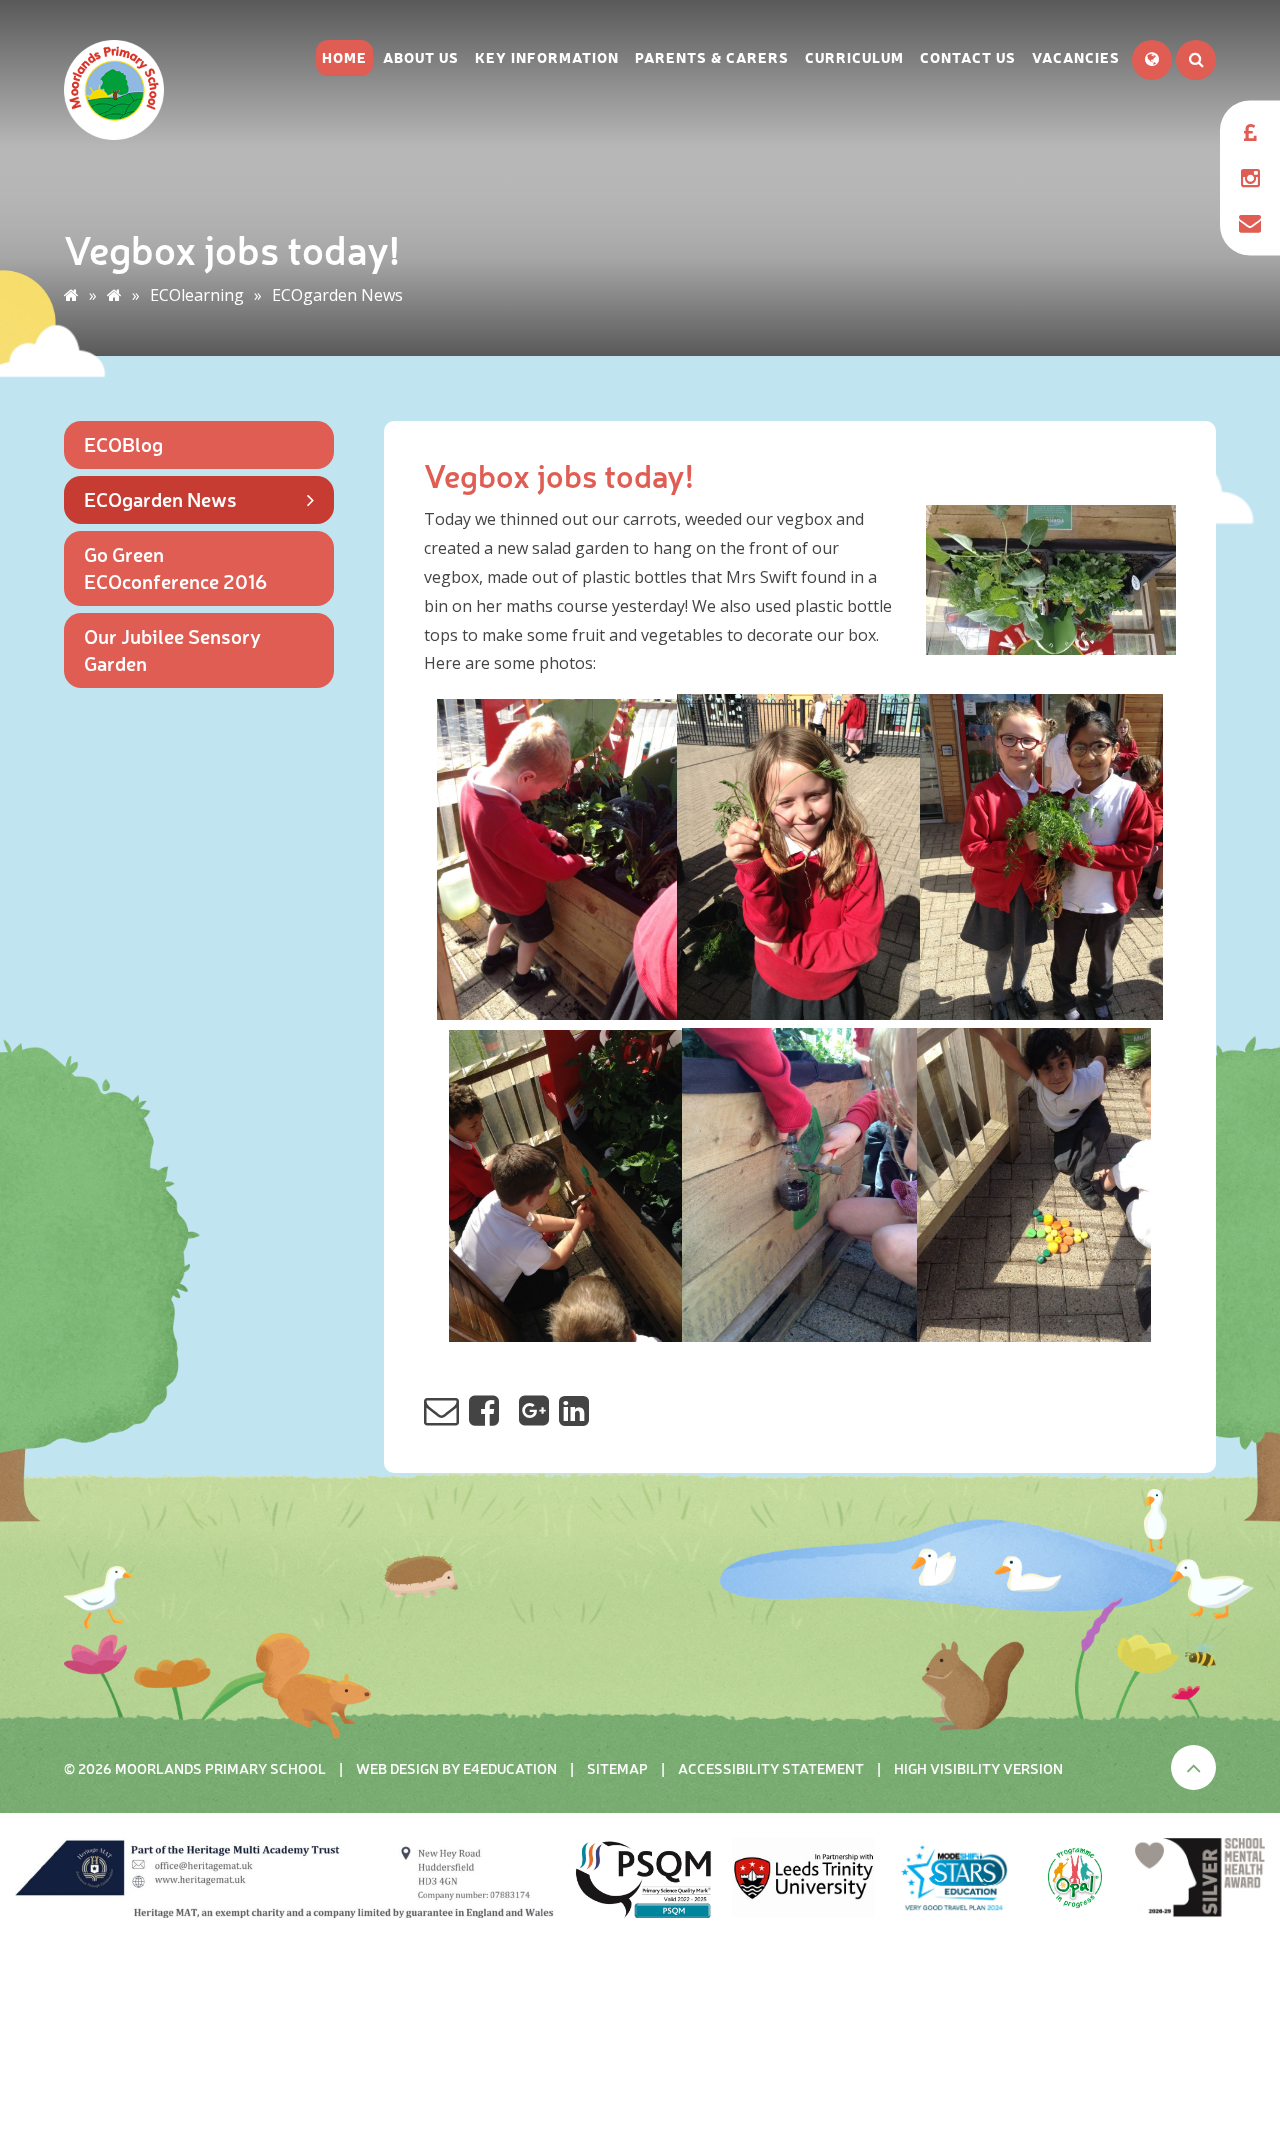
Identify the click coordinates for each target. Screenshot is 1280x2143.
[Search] (1196, 60)
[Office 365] (1250, 222)
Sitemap (617, 1768)
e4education (510, 1768)
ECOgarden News (337, 295)
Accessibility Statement (771, 1768)
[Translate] (1152, 60)
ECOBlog (123, 443)
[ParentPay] (1250, 132)
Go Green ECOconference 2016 (175, 567)
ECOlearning (197, 295)
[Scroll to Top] (1193, 1767)
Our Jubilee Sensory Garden (172, 649)
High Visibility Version (978, 1768)
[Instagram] (1250, 177)
